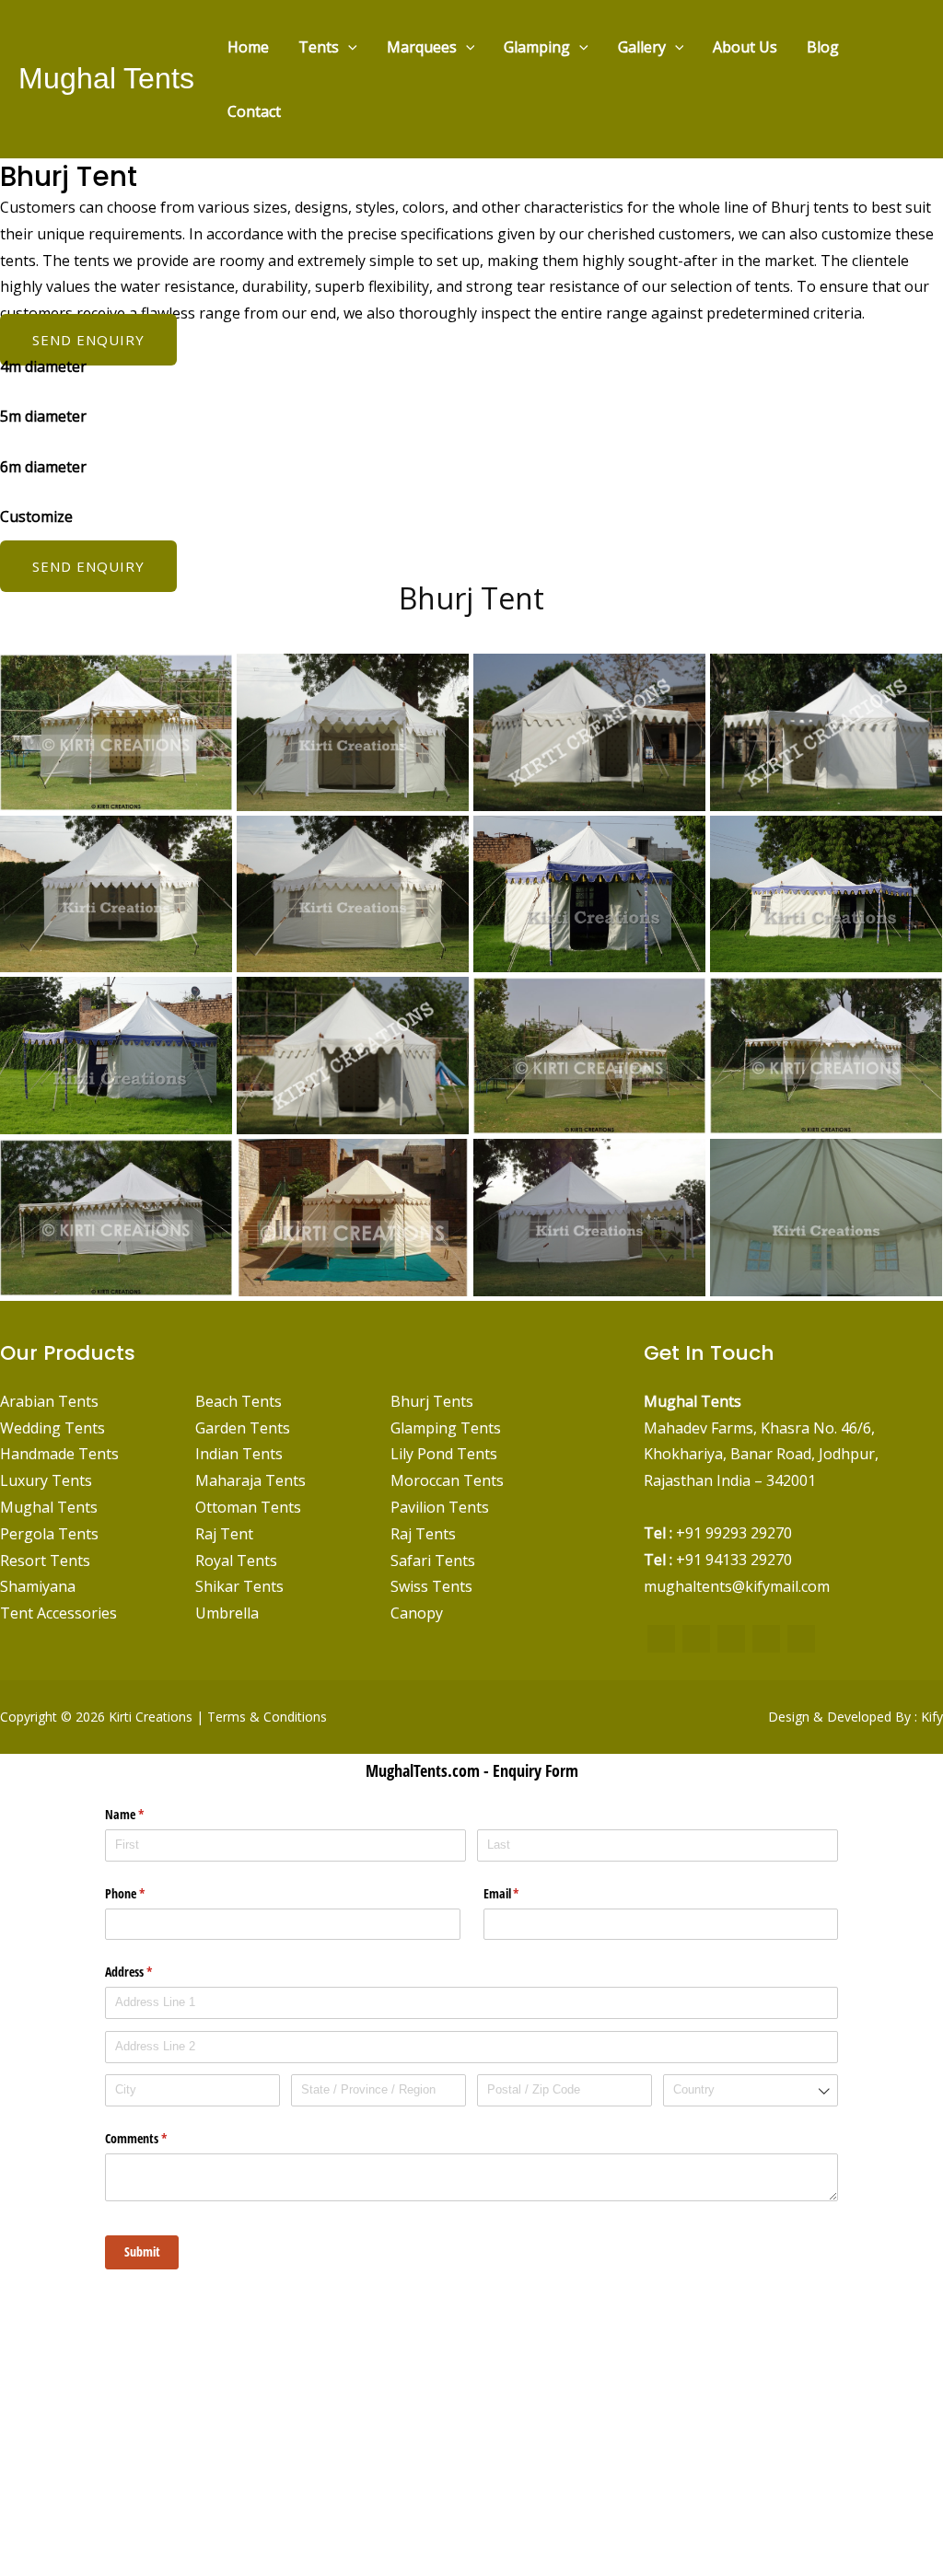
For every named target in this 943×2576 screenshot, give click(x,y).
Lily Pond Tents (444, 1454)
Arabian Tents (49, 1401)
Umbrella (227, 1613)
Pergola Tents (49, 1534)
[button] (348, 47)
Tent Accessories (58, 1613)
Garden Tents (243, 1428)
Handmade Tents (59, 1454)
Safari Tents (433, 1561)
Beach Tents (239, 1401)
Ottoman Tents (248, 1507)
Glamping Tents (446, 1428)
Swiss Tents (431, 1586)
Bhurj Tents (432, 1401)
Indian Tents (239, 1454)
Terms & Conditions (267, 1717)
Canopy (417, 1613)
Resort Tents (45, 1561)
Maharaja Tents (250, 1480)
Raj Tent (224, 1534)
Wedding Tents (52, 1428)
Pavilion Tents (440, 1507)
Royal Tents (236, 1561)
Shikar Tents (239, 1586)
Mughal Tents (106, 78)
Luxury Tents (46, 1480)
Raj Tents (423, 1534)
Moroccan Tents (447, 1480)
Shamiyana (38, 1586)
